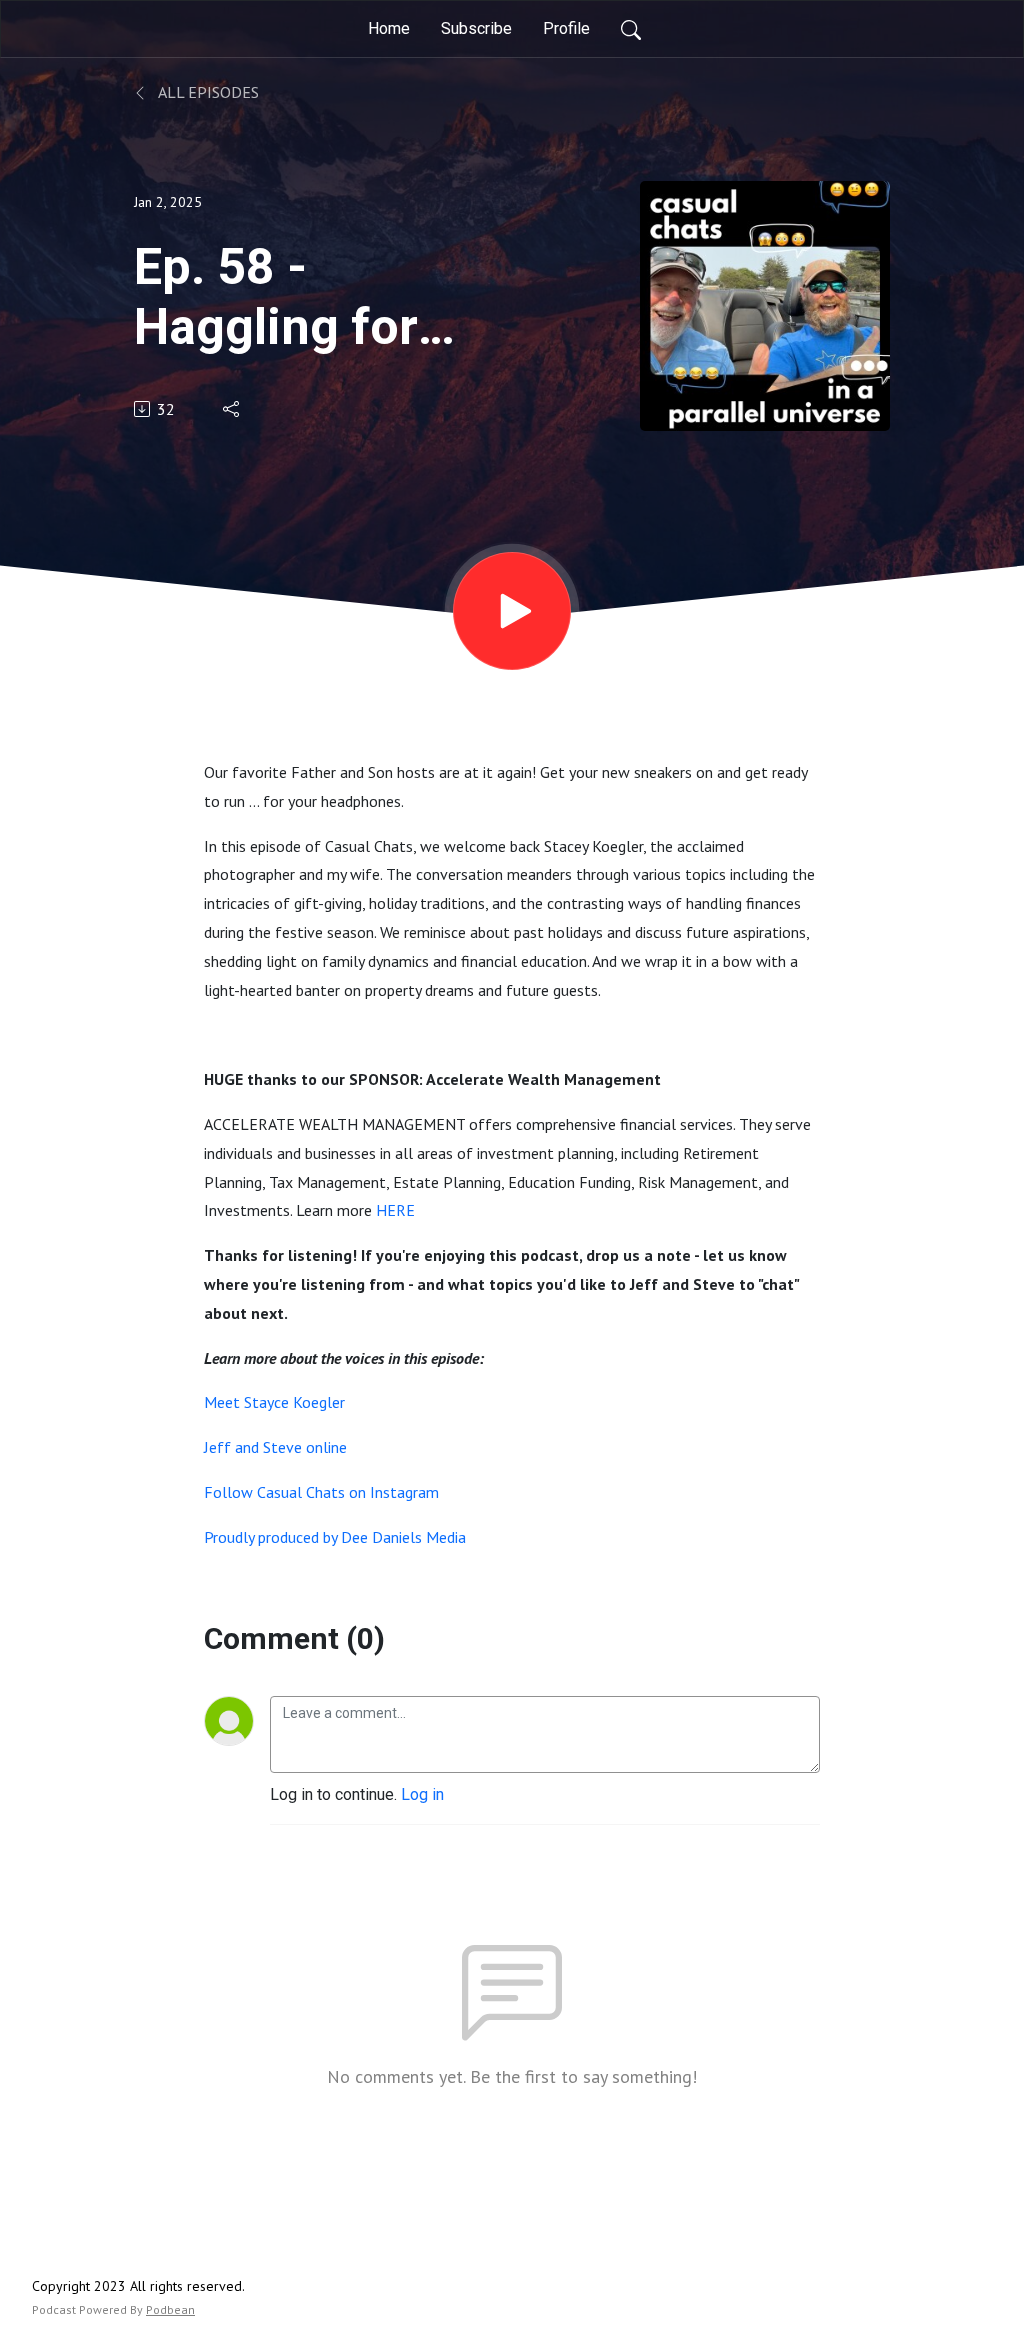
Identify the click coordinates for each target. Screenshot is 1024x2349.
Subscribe (476, 28)
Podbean (170, 2309)
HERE (395, 1210)
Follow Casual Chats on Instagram (321, 1492)
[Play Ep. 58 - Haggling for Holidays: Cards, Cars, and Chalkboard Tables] (512, 611)
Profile (566, 28)
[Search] (631, 29)
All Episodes (207, 92)
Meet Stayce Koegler (274, 1402)
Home (389, 28)
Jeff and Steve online (275, 1447)
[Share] (232, 409)
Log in (422, 1794)
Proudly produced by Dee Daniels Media (335, 1537)
